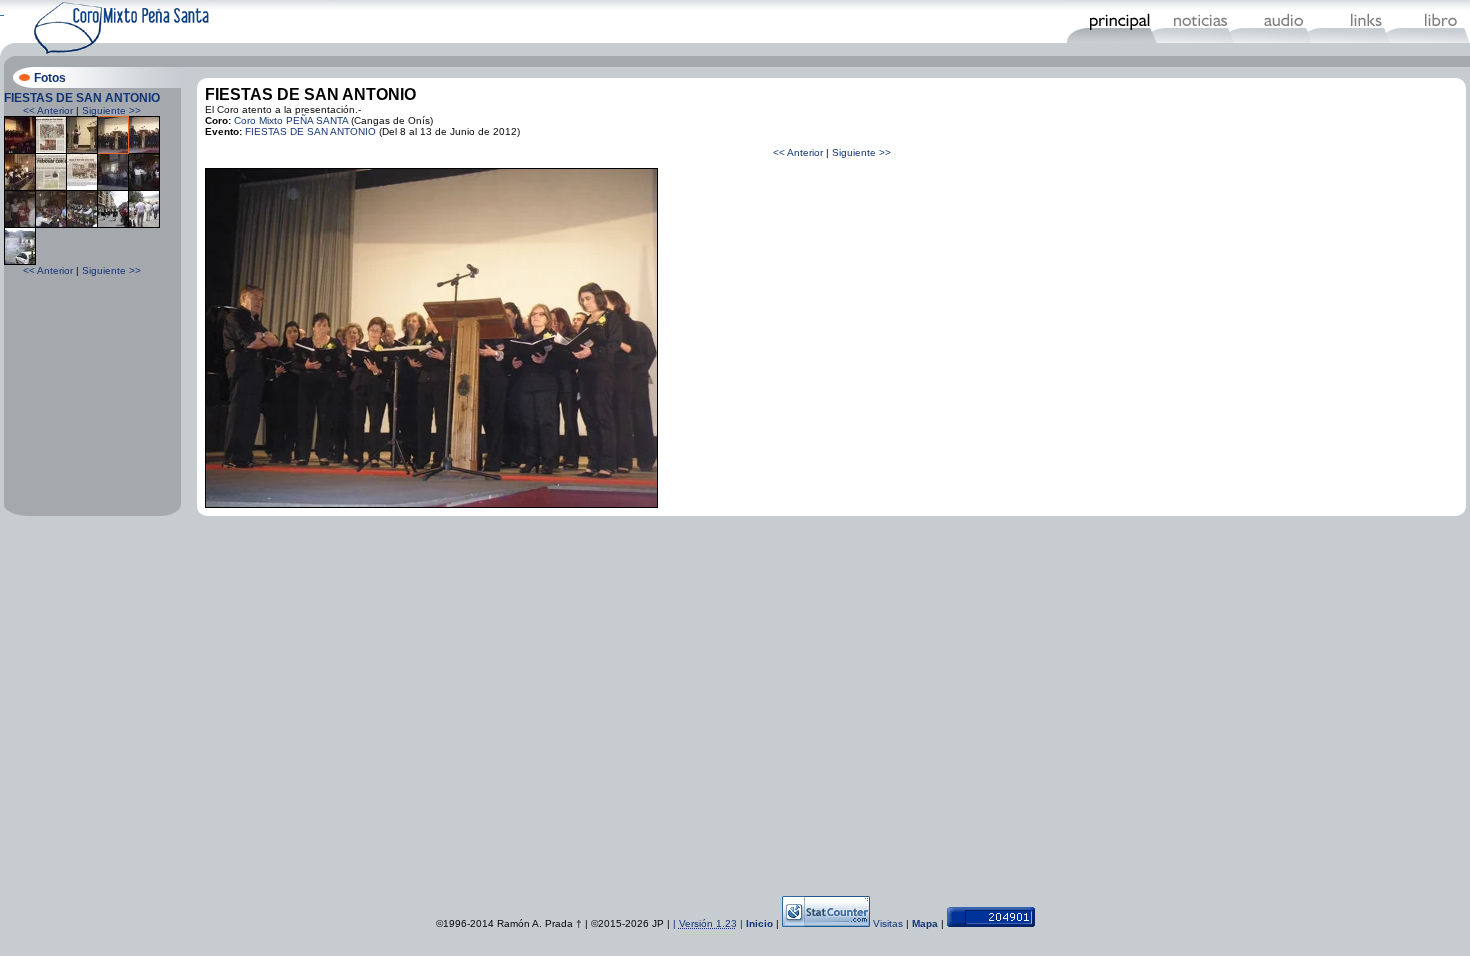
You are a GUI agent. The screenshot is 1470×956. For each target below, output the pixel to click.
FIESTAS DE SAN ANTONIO (82, 98)
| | (709, 923)
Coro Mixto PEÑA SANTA (291, 120)
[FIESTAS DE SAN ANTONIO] (20, 150)
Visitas (888, 923)
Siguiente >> (111, 110)
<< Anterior (48, 110)
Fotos (50, 78)
